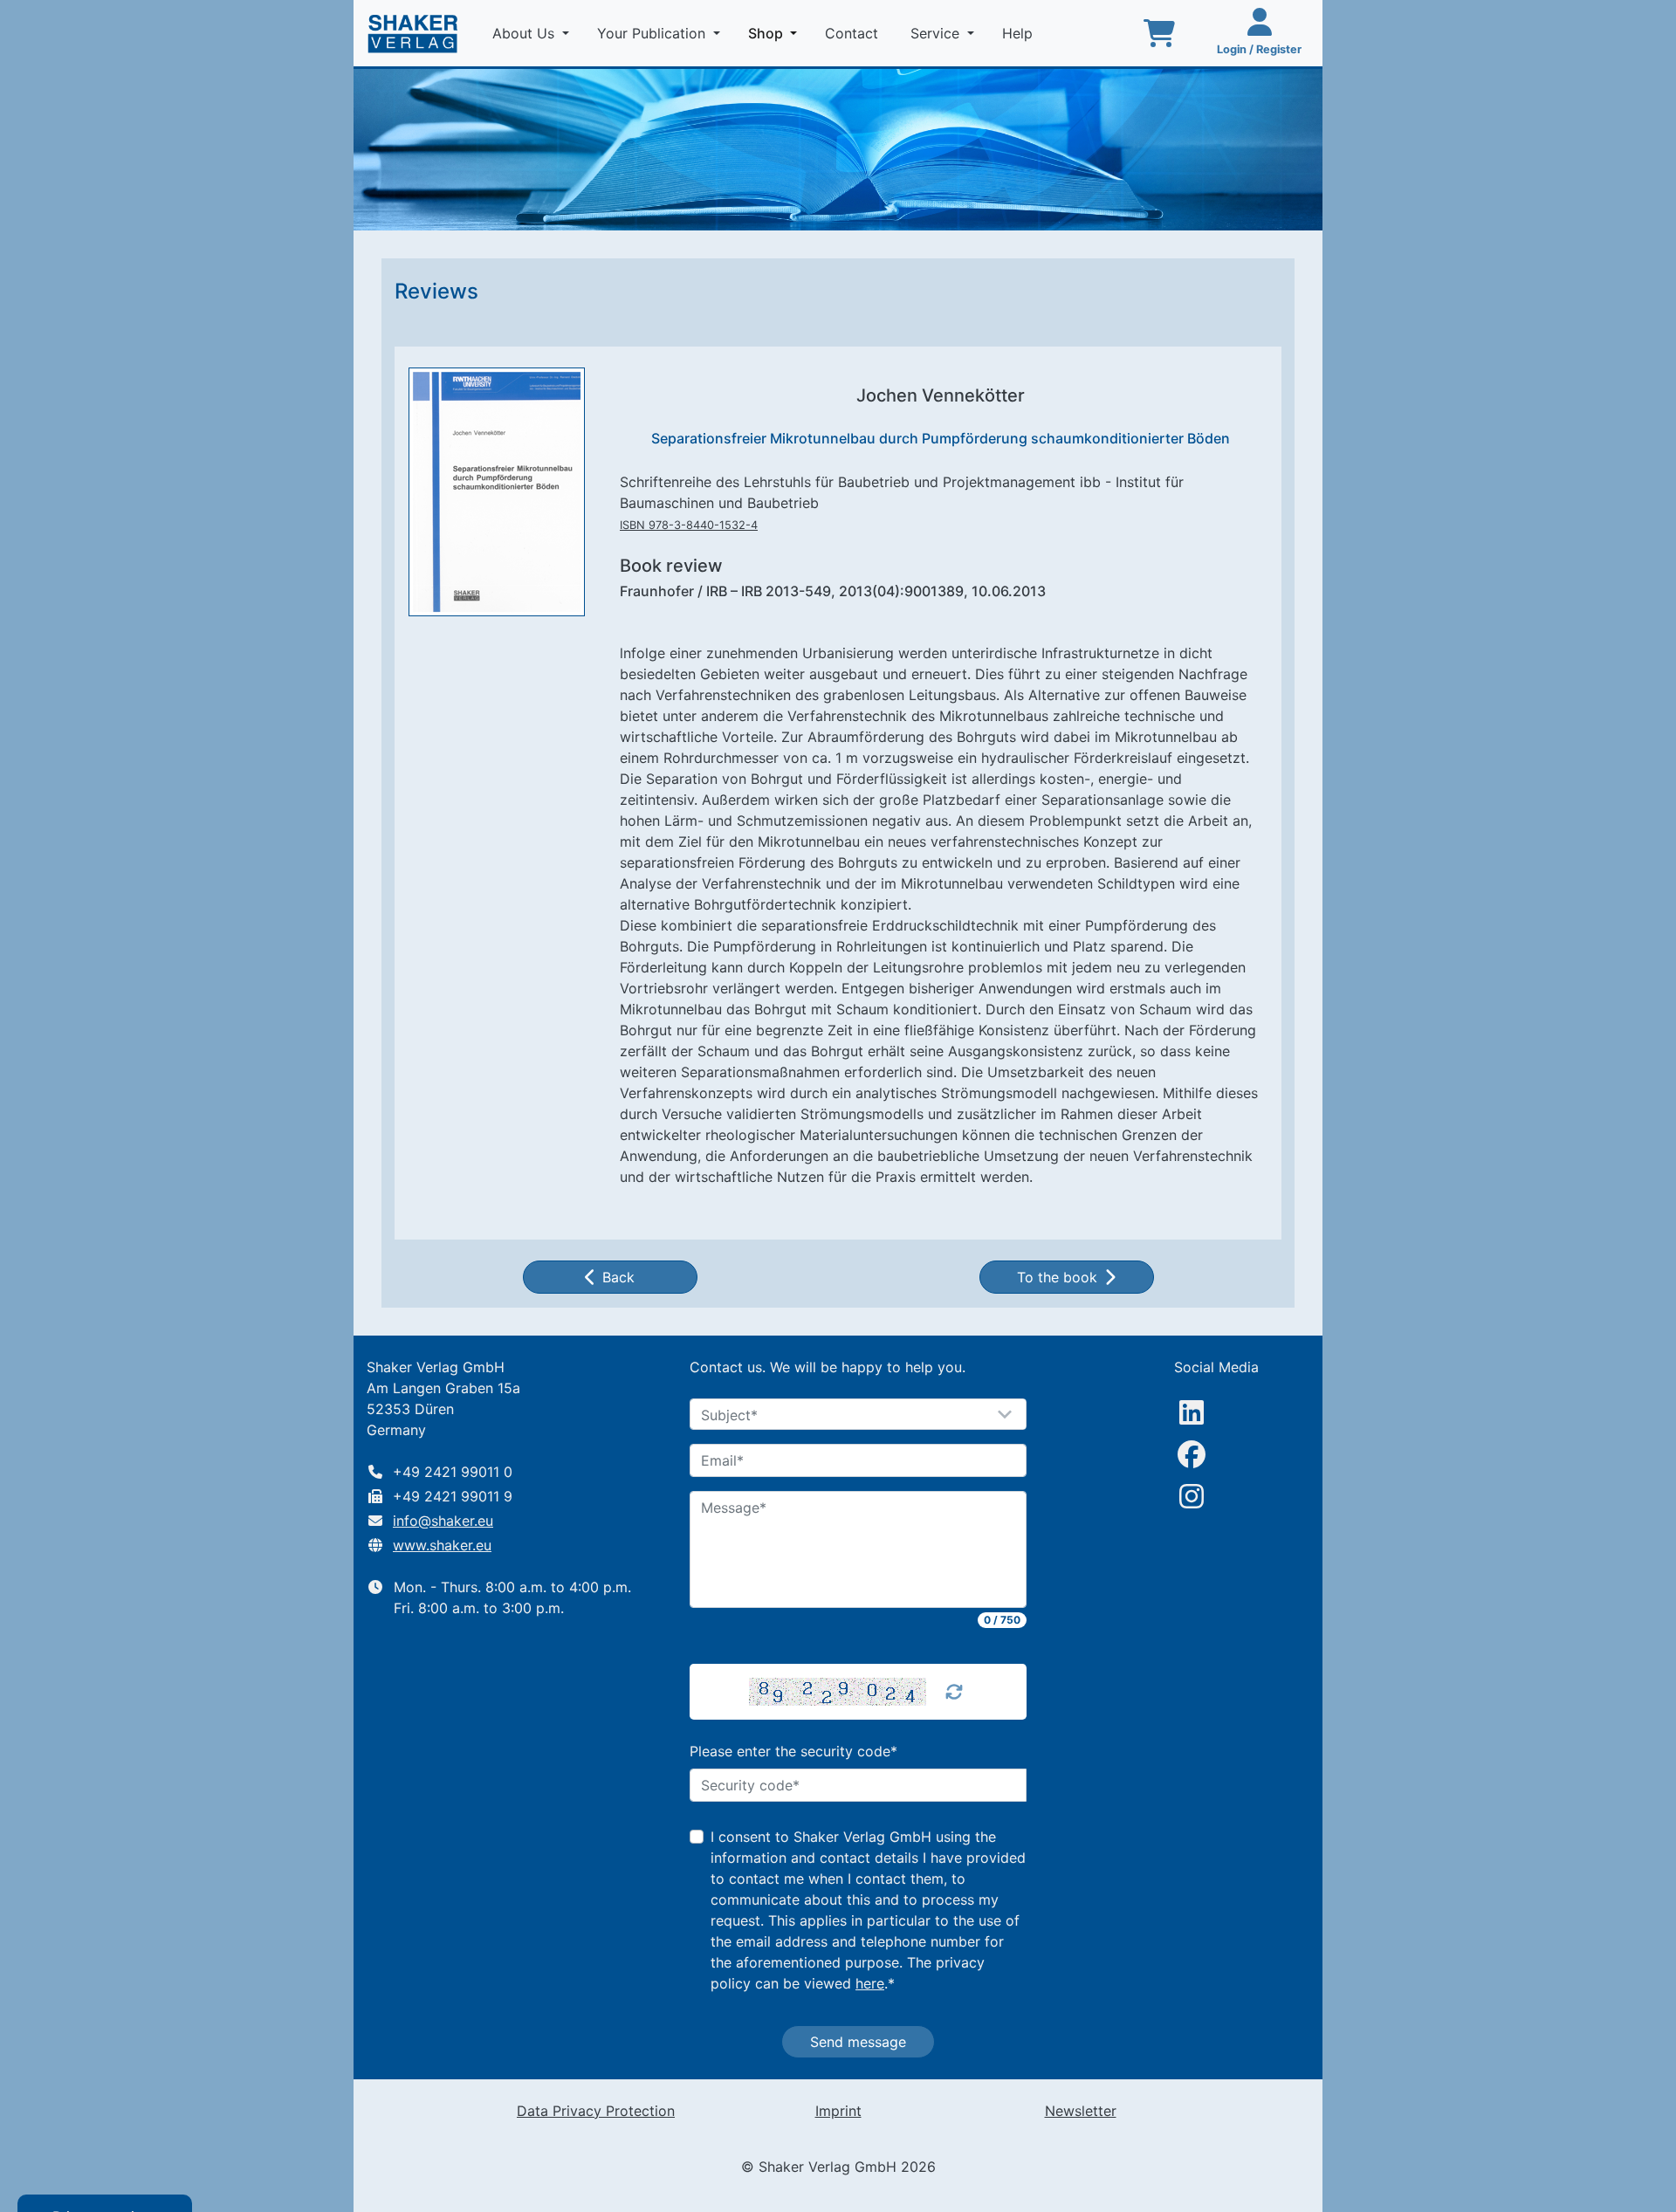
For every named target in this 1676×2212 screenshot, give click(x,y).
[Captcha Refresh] (954, 1692)
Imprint (838, 2111)
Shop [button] (776, 33)
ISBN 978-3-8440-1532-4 (689, 525)
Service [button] (937, 33)
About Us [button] (525, 33)
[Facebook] (1192, 1454)
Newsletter (1081, 2111)
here (870, 1983)
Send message (858, 2042)
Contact (854, 33)
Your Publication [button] (653, 33)
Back (618, 1277)
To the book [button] (1057, 1277)
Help (1020, 33)
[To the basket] (1159, 33)
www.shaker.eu (442, 1545)
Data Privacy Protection (596, 2111)
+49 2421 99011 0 (453, 1472)
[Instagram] (1192, 1496)
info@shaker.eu (443, 1521)
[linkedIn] (1192, 1412)
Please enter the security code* (793, 1751)
